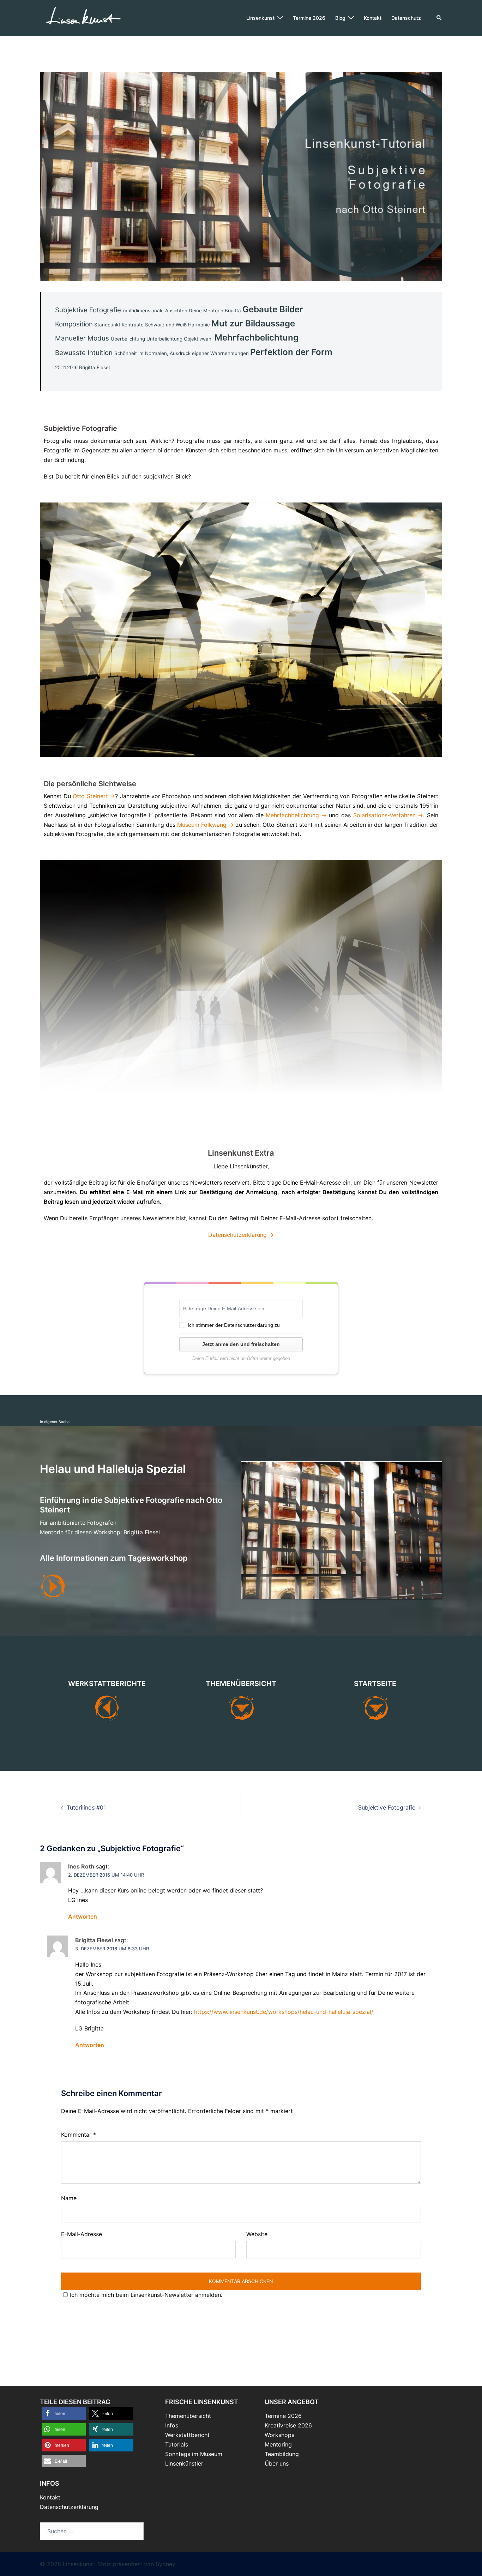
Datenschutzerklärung (249, 1325)
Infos (172, 2425)
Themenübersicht (188, 2416)
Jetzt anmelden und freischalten (241, 1344)
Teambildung (282, 2454)
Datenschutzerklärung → (241, 1235)
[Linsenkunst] (83, 17)
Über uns (277, 2463)
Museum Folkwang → (205, 825)
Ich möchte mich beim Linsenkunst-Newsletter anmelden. (146, 2295)
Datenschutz (406, 18)
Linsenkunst (260, 18)
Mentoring (278, 2444)
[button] (439, 18)
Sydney (165, 2564)
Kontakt (373, 18)
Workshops (279, 2435)
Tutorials (177, 2444)
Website (257, 2234)
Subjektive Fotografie (387, 1807)
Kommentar (79, 2135)
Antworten (83, 1916)
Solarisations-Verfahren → (388, 815)
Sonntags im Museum (194, 2454)
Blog (340, 18)
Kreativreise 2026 (288, 2425)
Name (69, 2198)
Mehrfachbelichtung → (296, 815)
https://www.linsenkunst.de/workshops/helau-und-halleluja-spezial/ (284, 2012)
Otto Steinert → (94, 796)
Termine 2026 (309, 18)
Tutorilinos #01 (86, 1807)
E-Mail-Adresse (82, 2234)
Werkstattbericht (187, 2435)
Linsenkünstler (184, 2463)
